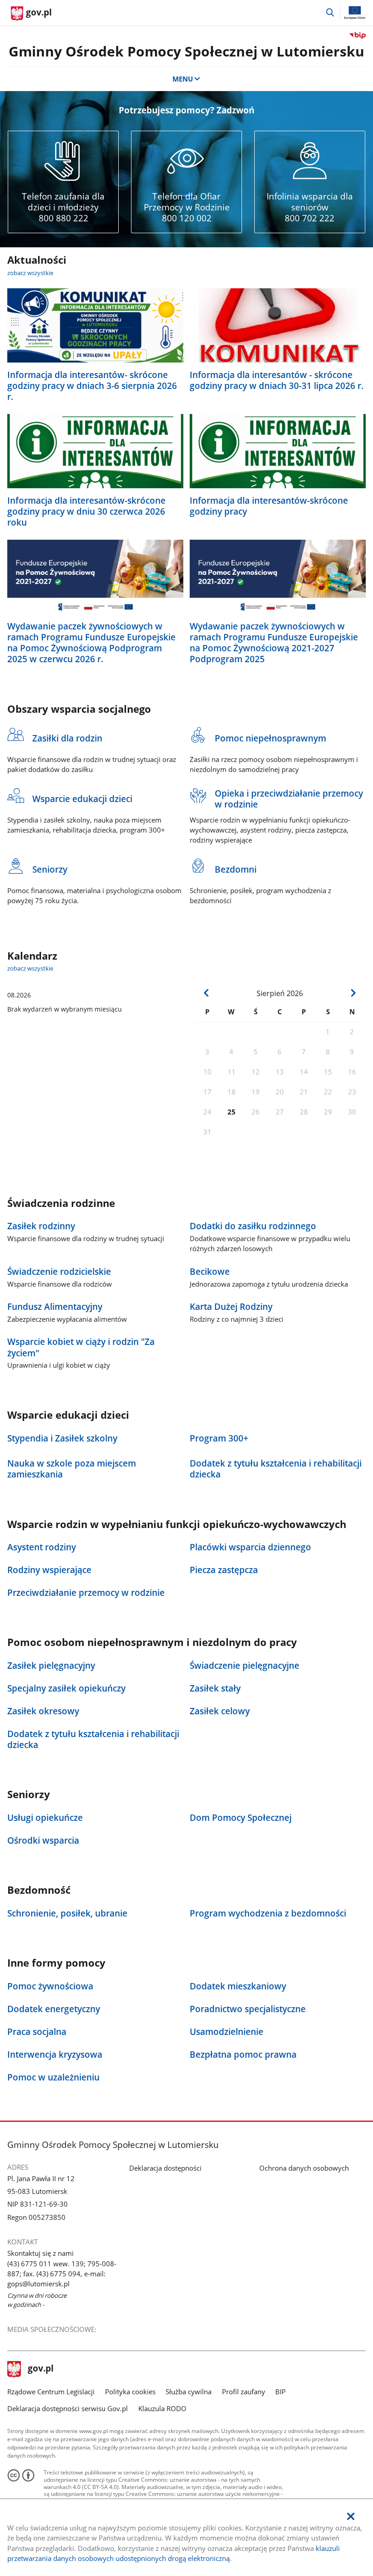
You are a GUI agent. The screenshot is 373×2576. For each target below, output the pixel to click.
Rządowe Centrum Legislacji (51, 2392)
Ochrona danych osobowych (304, 2168)
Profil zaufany (244, 2392)
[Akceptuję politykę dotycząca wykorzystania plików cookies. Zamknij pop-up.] (351, 2517)
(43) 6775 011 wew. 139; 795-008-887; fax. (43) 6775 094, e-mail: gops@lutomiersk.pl (62, 2274)
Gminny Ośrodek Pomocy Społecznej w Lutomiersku (186, 51)
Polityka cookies (130, 2392)
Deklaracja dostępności (165, 2168)
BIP (280, 2392)
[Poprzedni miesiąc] (206, 993)
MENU (183, 79)
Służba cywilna (189, 2392)
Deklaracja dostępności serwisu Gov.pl (68, 2408)
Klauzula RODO (162, 2408)
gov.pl (40, 2369)
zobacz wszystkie (30, 273)
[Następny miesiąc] (353, 993)
